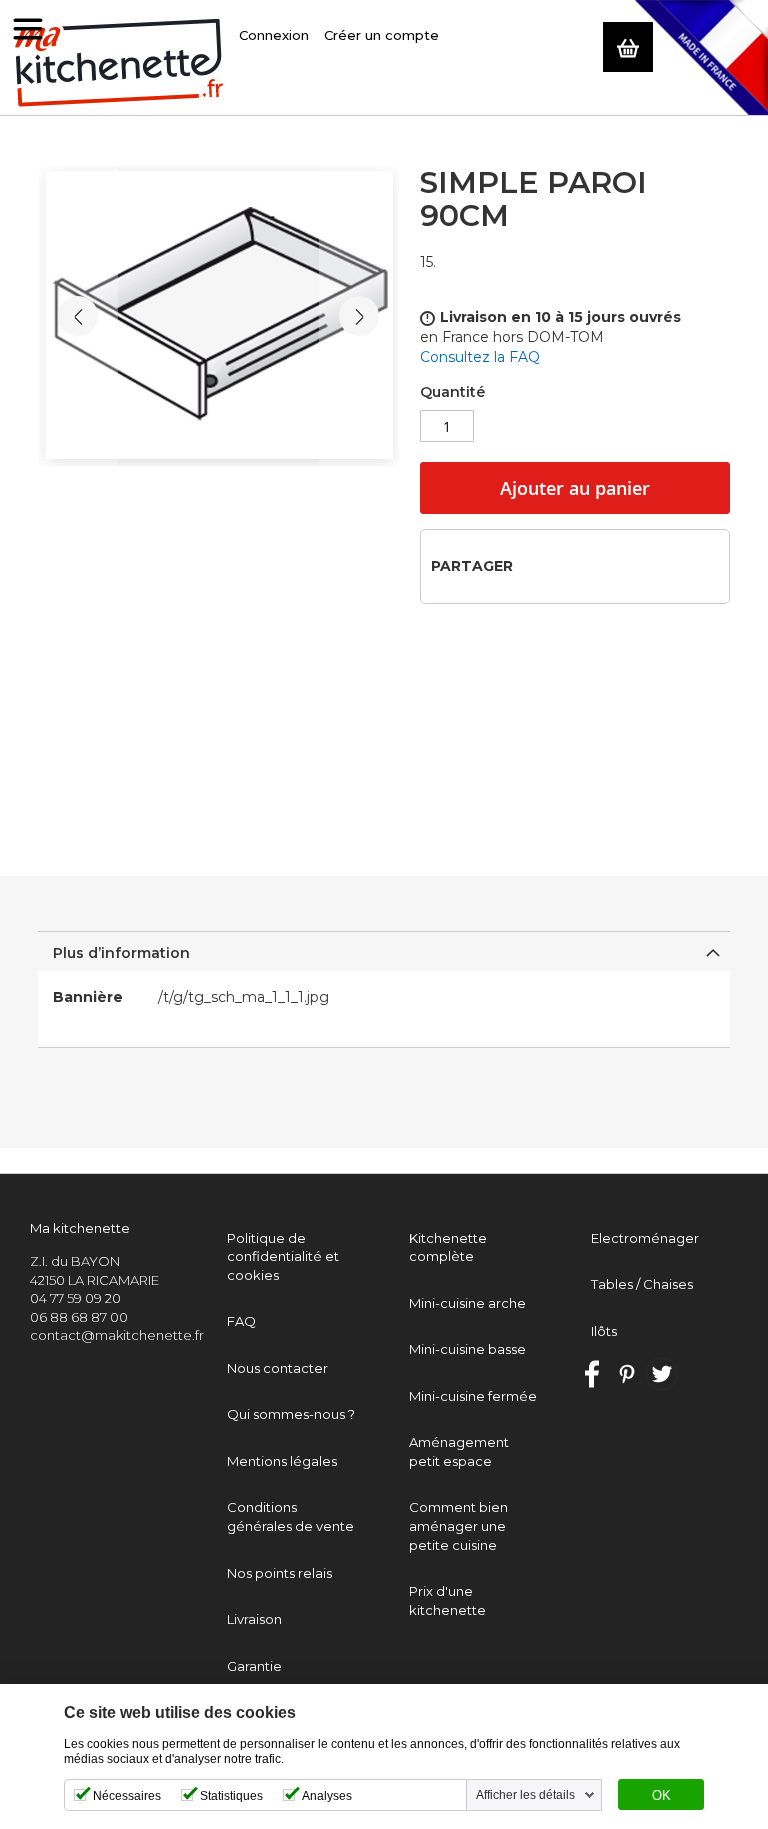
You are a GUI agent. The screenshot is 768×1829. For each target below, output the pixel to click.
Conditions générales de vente (290, 1516)
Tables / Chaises (642, 1284)
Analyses (327, 1796)
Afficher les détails (525, 1795)
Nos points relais (279, 1573)
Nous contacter (277, 1368)
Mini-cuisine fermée (473, 1396)
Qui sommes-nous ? (291, 1414)
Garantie (254, 1666)
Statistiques (231, 1796)
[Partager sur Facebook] (534, 565)
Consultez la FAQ (480, 357)
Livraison (254, 1619)
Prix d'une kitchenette (447, 1600)
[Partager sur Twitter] (566, 565)
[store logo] (119, 63)
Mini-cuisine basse (467, 1349)
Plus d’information (121, 953)
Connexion (274, 35)
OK (661, 1796)
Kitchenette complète (448, 1247)
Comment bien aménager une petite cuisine (458, 1525)
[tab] (383, 951)
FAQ (241, 1321)
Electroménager (645, 1238)
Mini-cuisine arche (467, 1303)
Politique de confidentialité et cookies (283, 1256)
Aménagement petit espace (459, 1451)
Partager (472, 566)
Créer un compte (381, 35)
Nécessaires (127, 1796)
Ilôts (604, 1331)
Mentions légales (282, 1461)
